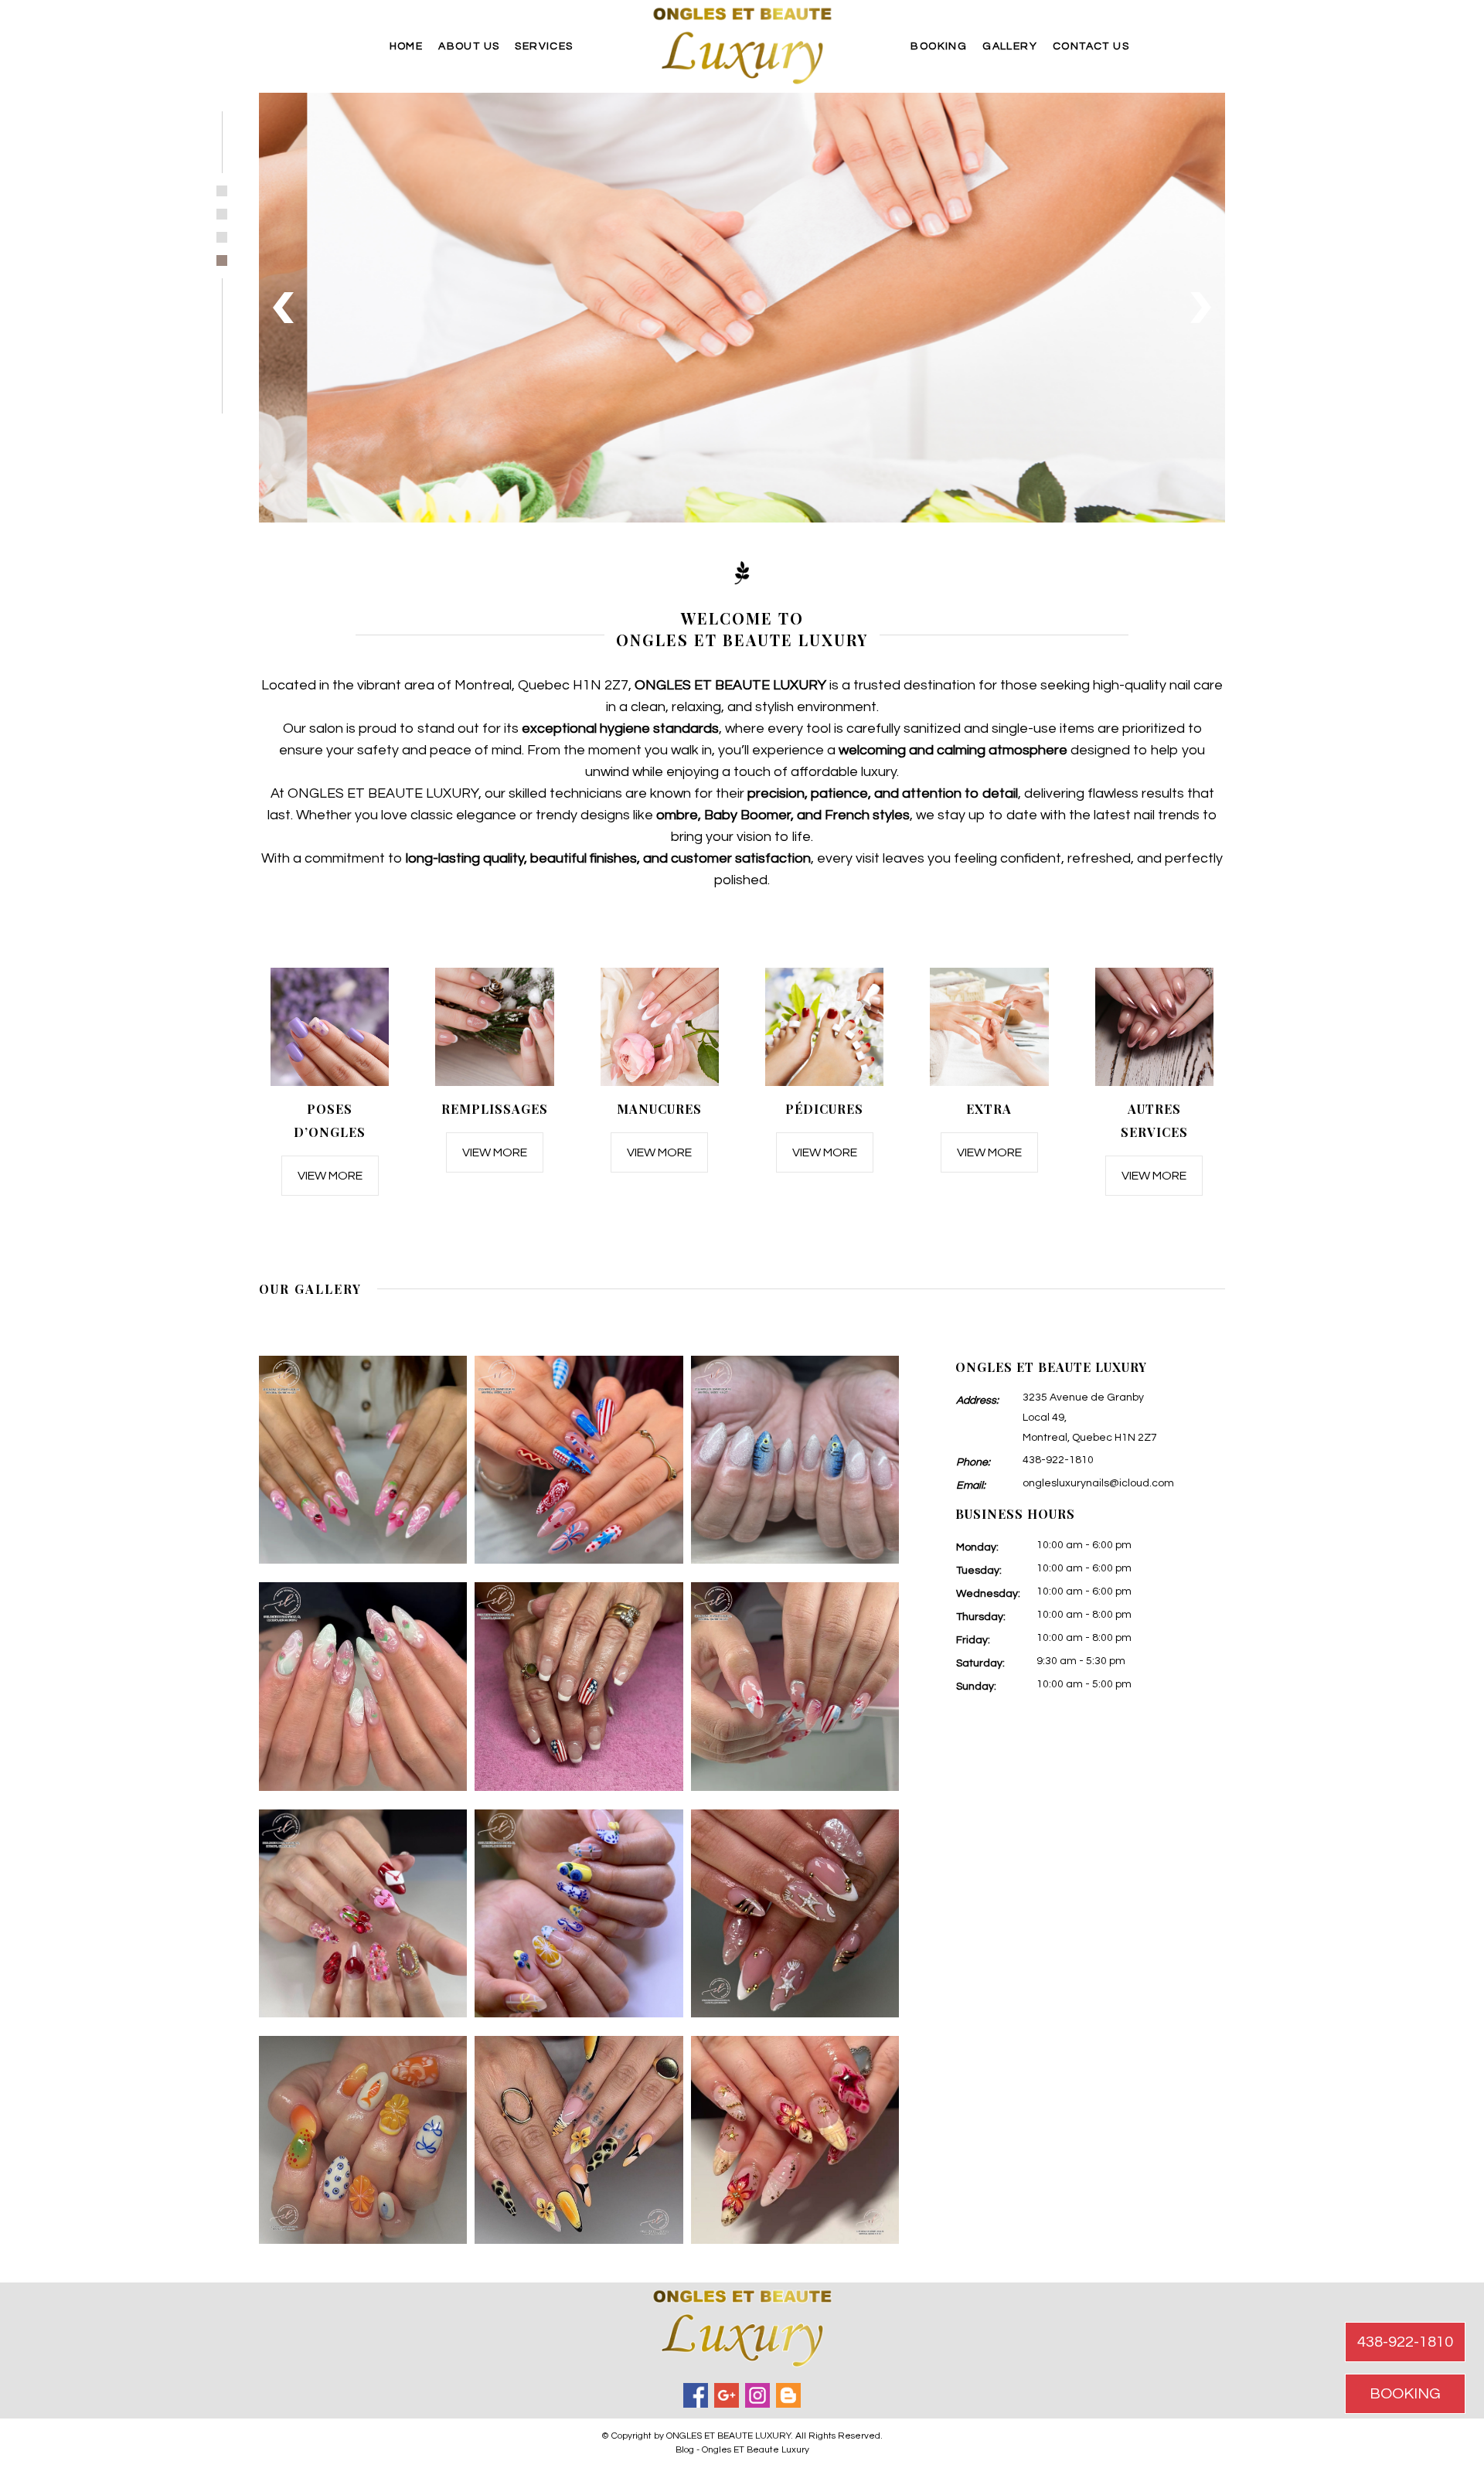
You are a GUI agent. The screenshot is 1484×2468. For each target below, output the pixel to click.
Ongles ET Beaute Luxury (756, 2450)
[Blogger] (788, 2395)
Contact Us (1091, 46)
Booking (939, 46)
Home (407, 46)
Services (544, 46)
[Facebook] (696, 2395)
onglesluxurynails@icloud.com (1098, 1483)
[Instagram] (757, 2395)
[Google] (727, 2395)
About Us (469, 46)
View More (330, 1176)
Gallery (1010, 46)
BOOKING (1405, 2394)
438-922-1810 (1058, 1460)
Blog (685, 2450)
